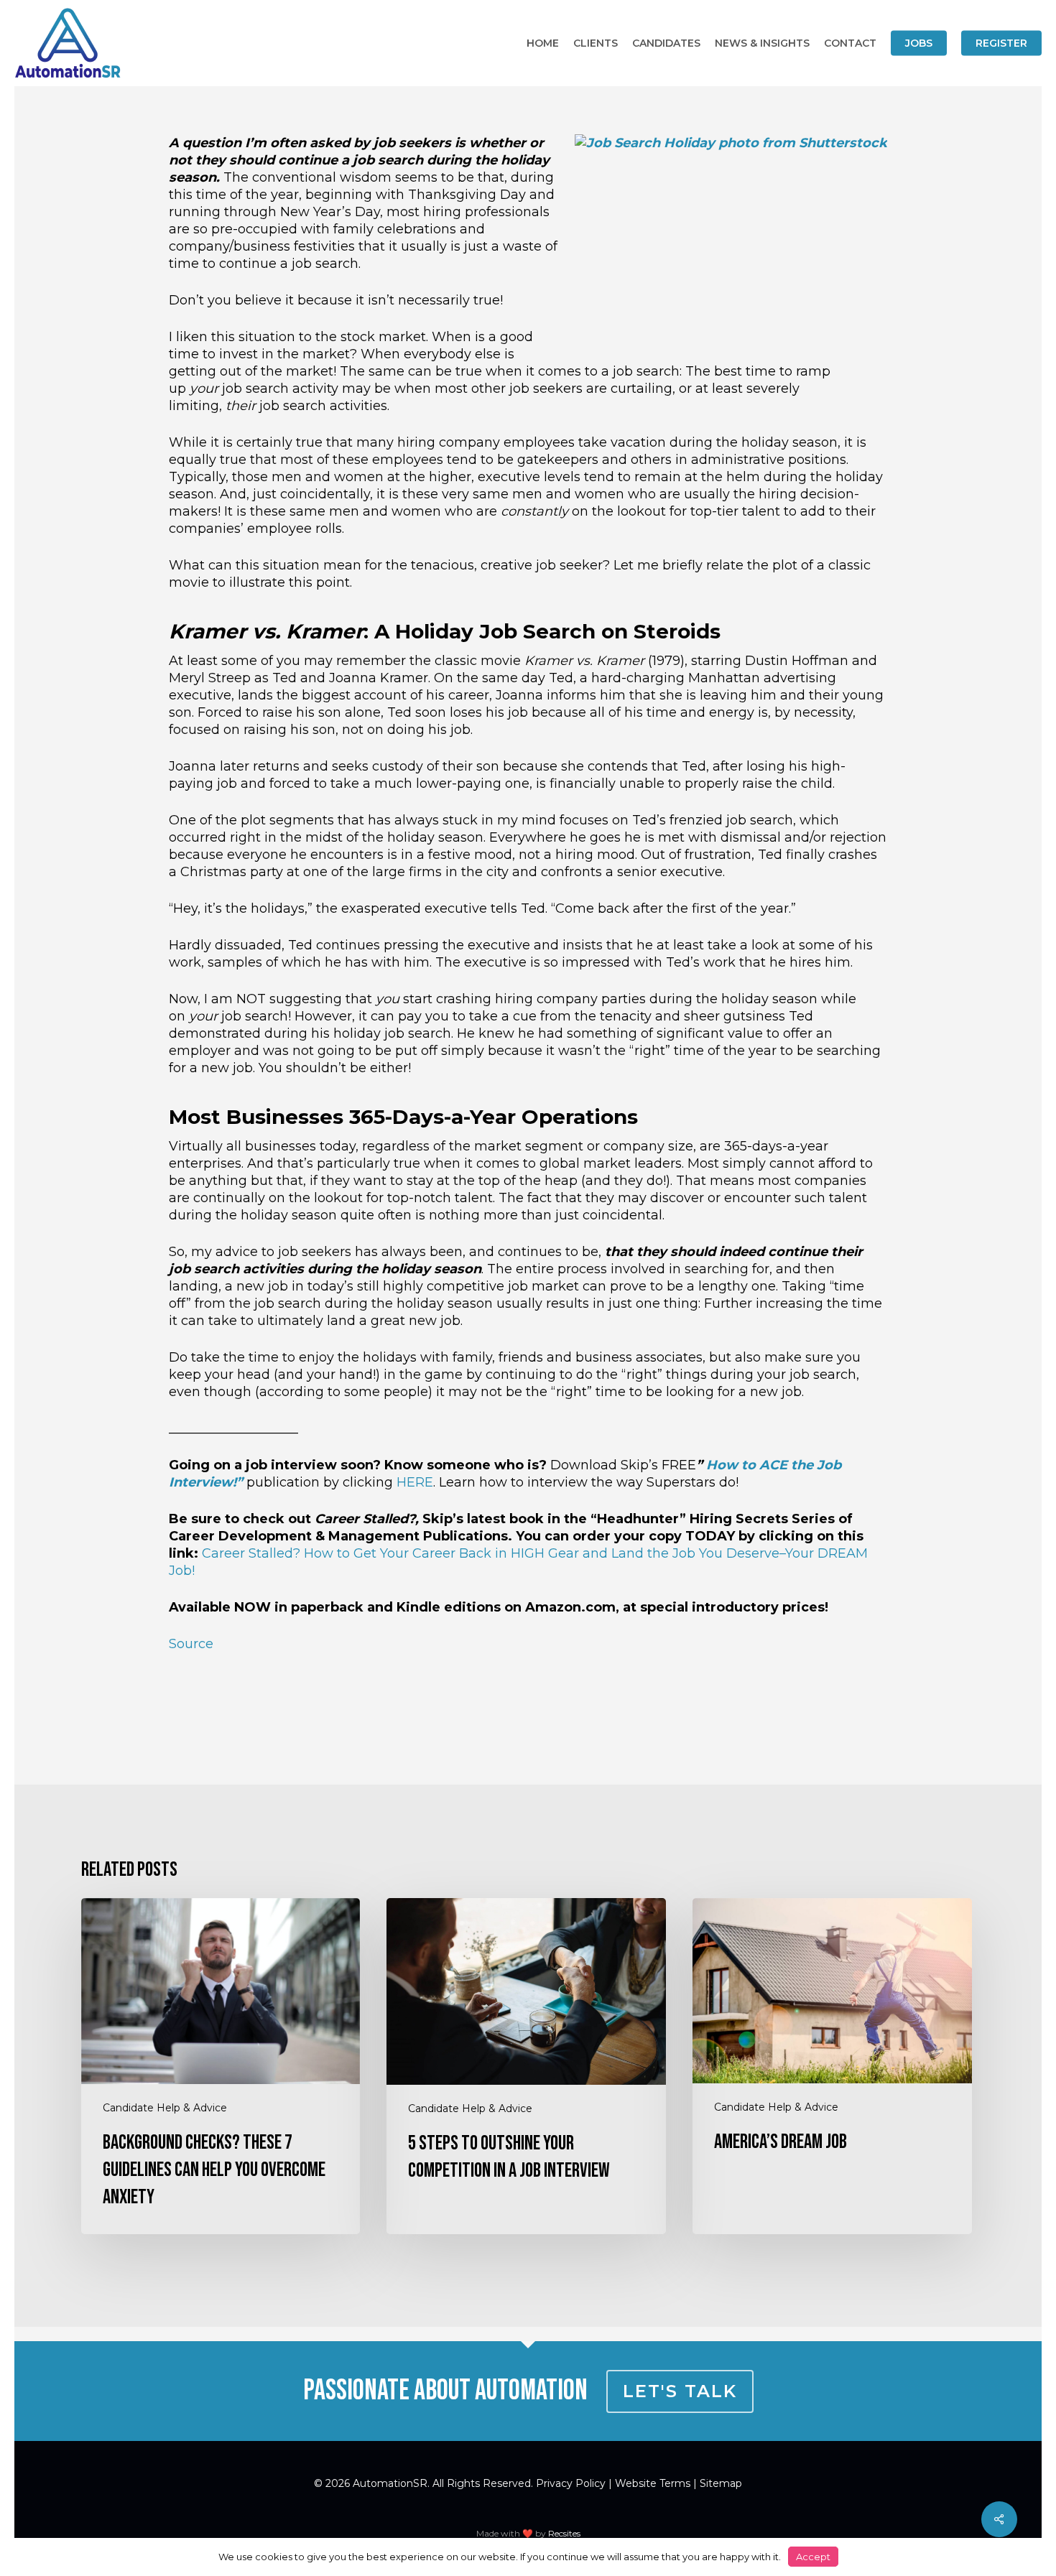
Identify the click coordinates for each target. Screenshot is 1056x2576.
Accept (813, 2557)
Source (191, 1644)
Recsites (564, 2533)
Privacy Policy (571, 2483)
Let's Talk (680, 2391)
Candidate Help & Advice (165, 2108)
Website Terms (653, 2483)
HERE (415, 1482)
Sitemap (721, 2483)
